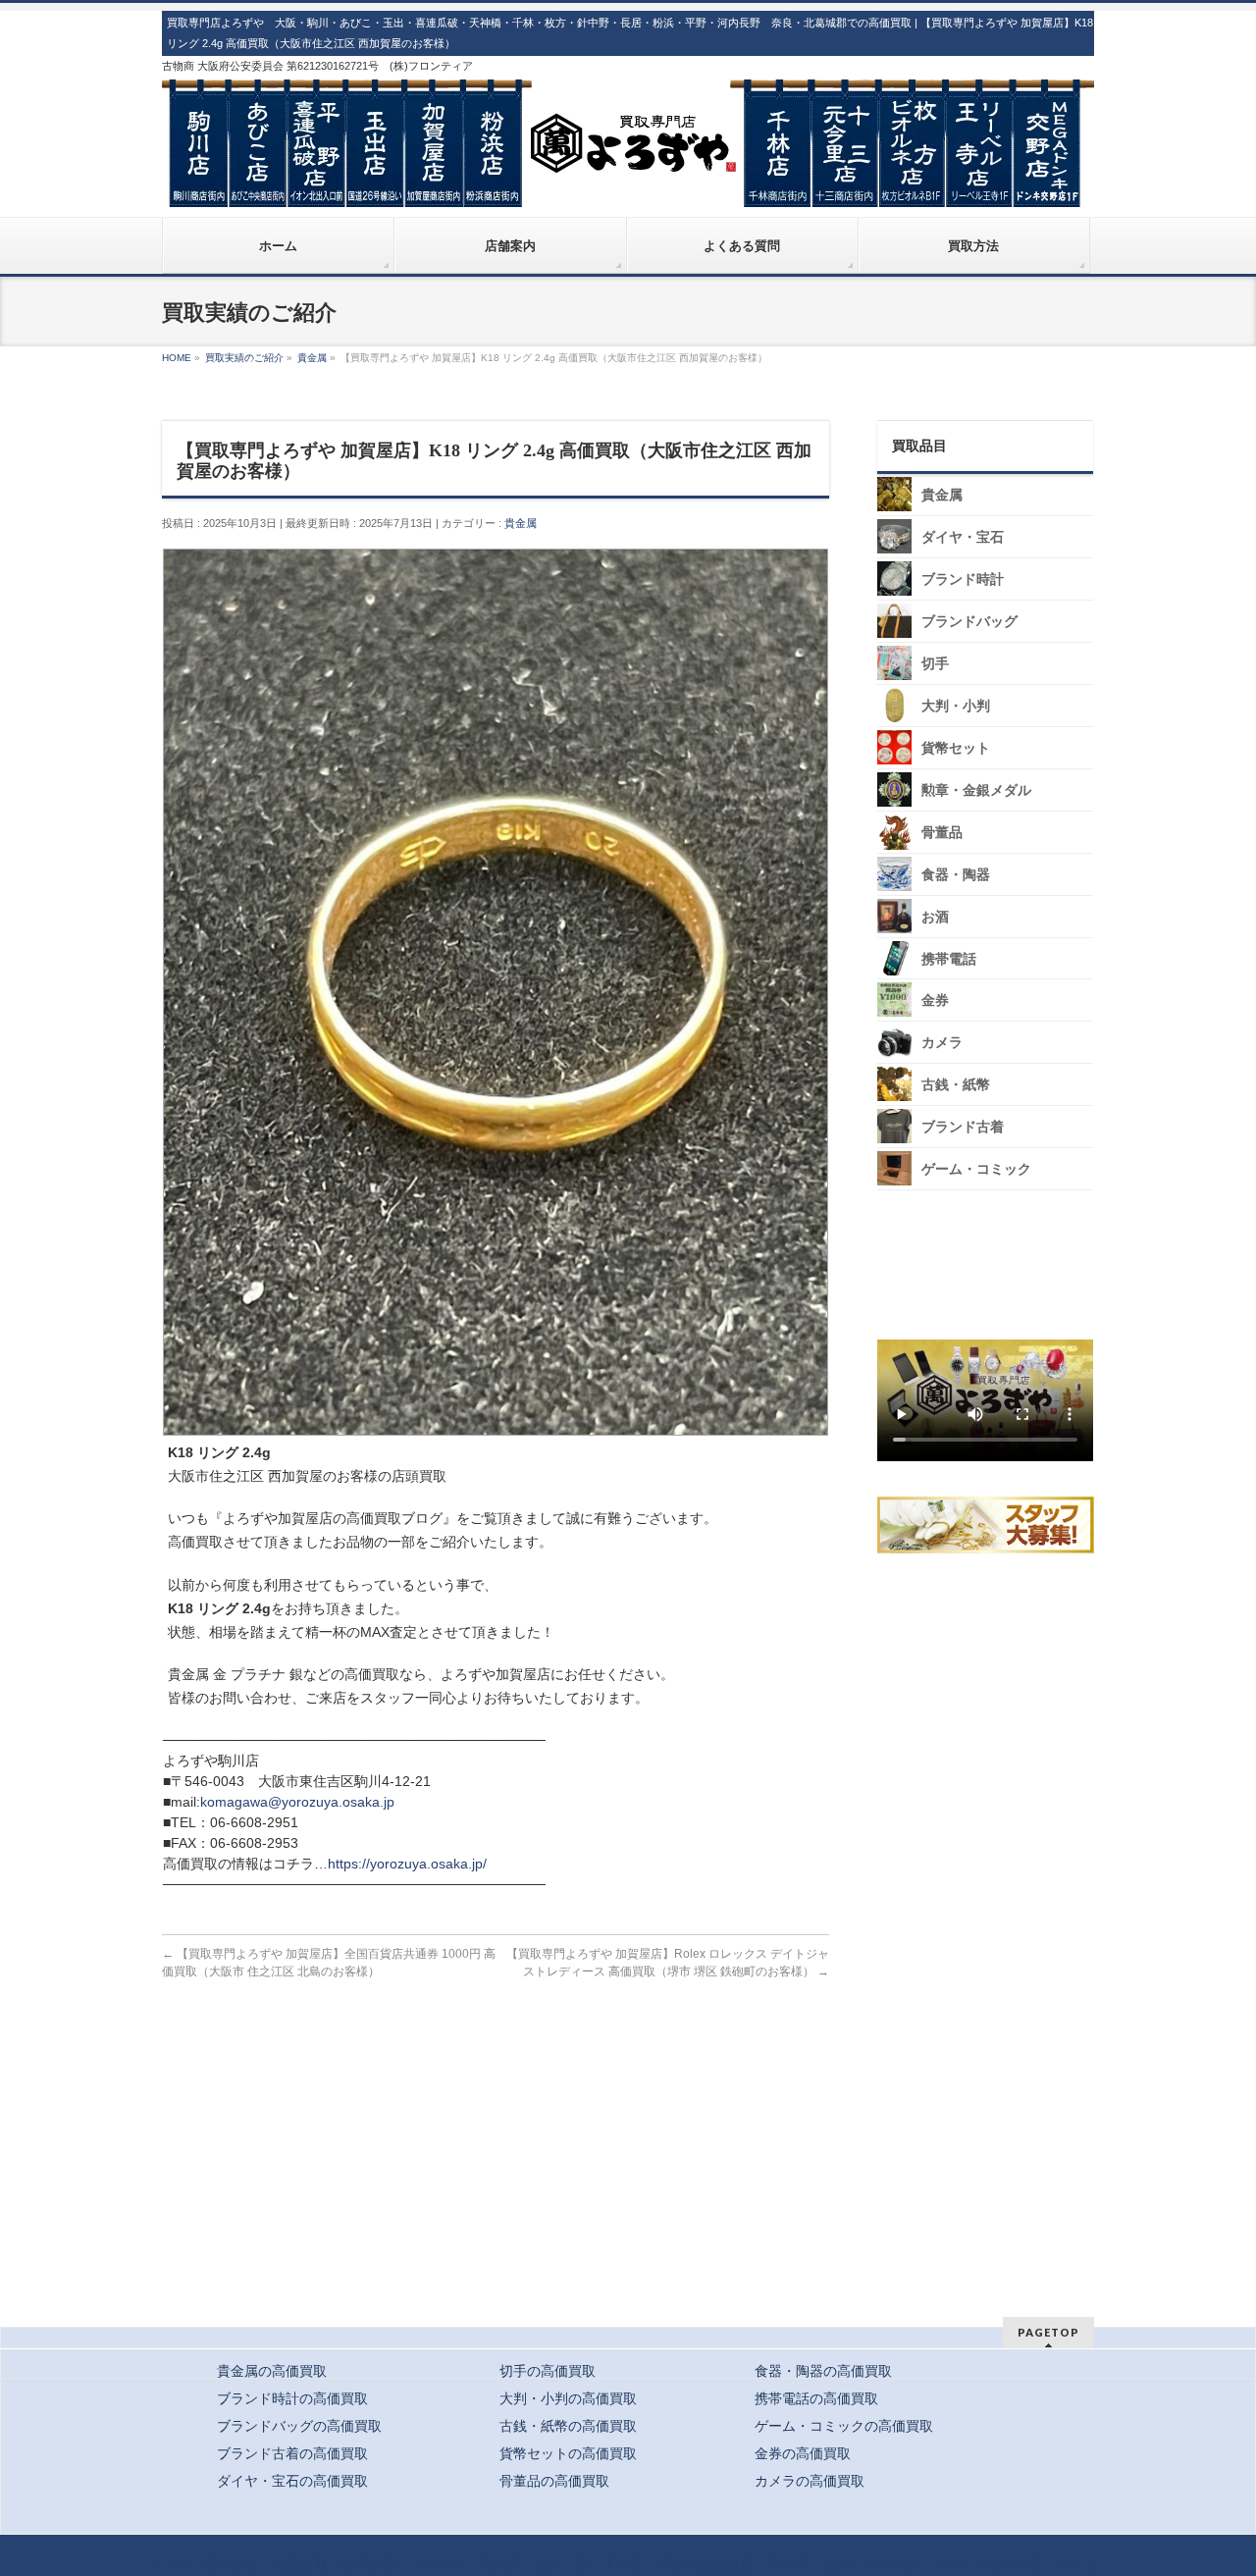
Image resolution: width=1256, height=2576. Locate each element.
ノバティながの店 (987, 2564)
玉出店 (623, 2564)
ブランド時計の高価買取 (292, 2398)
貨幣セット (956, 748)
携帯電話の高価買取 (816, 2398)
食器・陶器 (956, 875)
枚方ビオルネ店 (870, 2564)
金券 (935, 1000)
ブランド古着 (963, 1127)
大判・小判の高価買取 (568, 2398)
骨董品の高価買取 (554, 2481)
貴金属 (521, 523)
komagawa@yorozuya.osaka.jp (297, 1802)
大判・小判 (956, 706)
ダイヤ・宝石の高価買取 (292, 2481)
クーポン (438, 2564)
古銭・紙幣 (956, 1085)
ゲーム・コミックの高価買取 (844, 2426)
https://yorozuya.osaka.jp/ (407, 1864)
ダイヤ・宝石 (963, 537)
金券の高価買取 (803, 2453)
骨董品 (942, 833)
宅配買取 (300, 2564)
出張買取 (369, 2564)
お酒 (935, 917)
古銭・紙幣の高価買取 (568, 2426)
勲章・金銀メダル (976, 790)
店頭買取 (232, 2564)
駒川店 (499, 2564)
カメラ (942, 1043)
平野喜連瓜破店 (706, 2564)
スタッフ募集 (990, 1525)
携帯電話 (949, 959)
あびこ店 (561, 2564)
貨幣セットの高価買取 (568, 2453)
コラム (1076, 2564)
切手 (935, 664)
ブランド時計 (963, 579)
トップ (170, 2564)
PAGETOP (1048, 2332)
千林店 (788, 2564)
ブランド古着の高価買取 (292, 2453)
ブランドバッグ (969, 622)
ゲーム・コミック (976, 1169)
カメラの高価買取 (810, 2481)
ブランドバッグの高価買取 (299, 2426)
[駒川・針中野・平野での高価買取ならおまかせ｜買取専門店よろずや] (628, 184)
